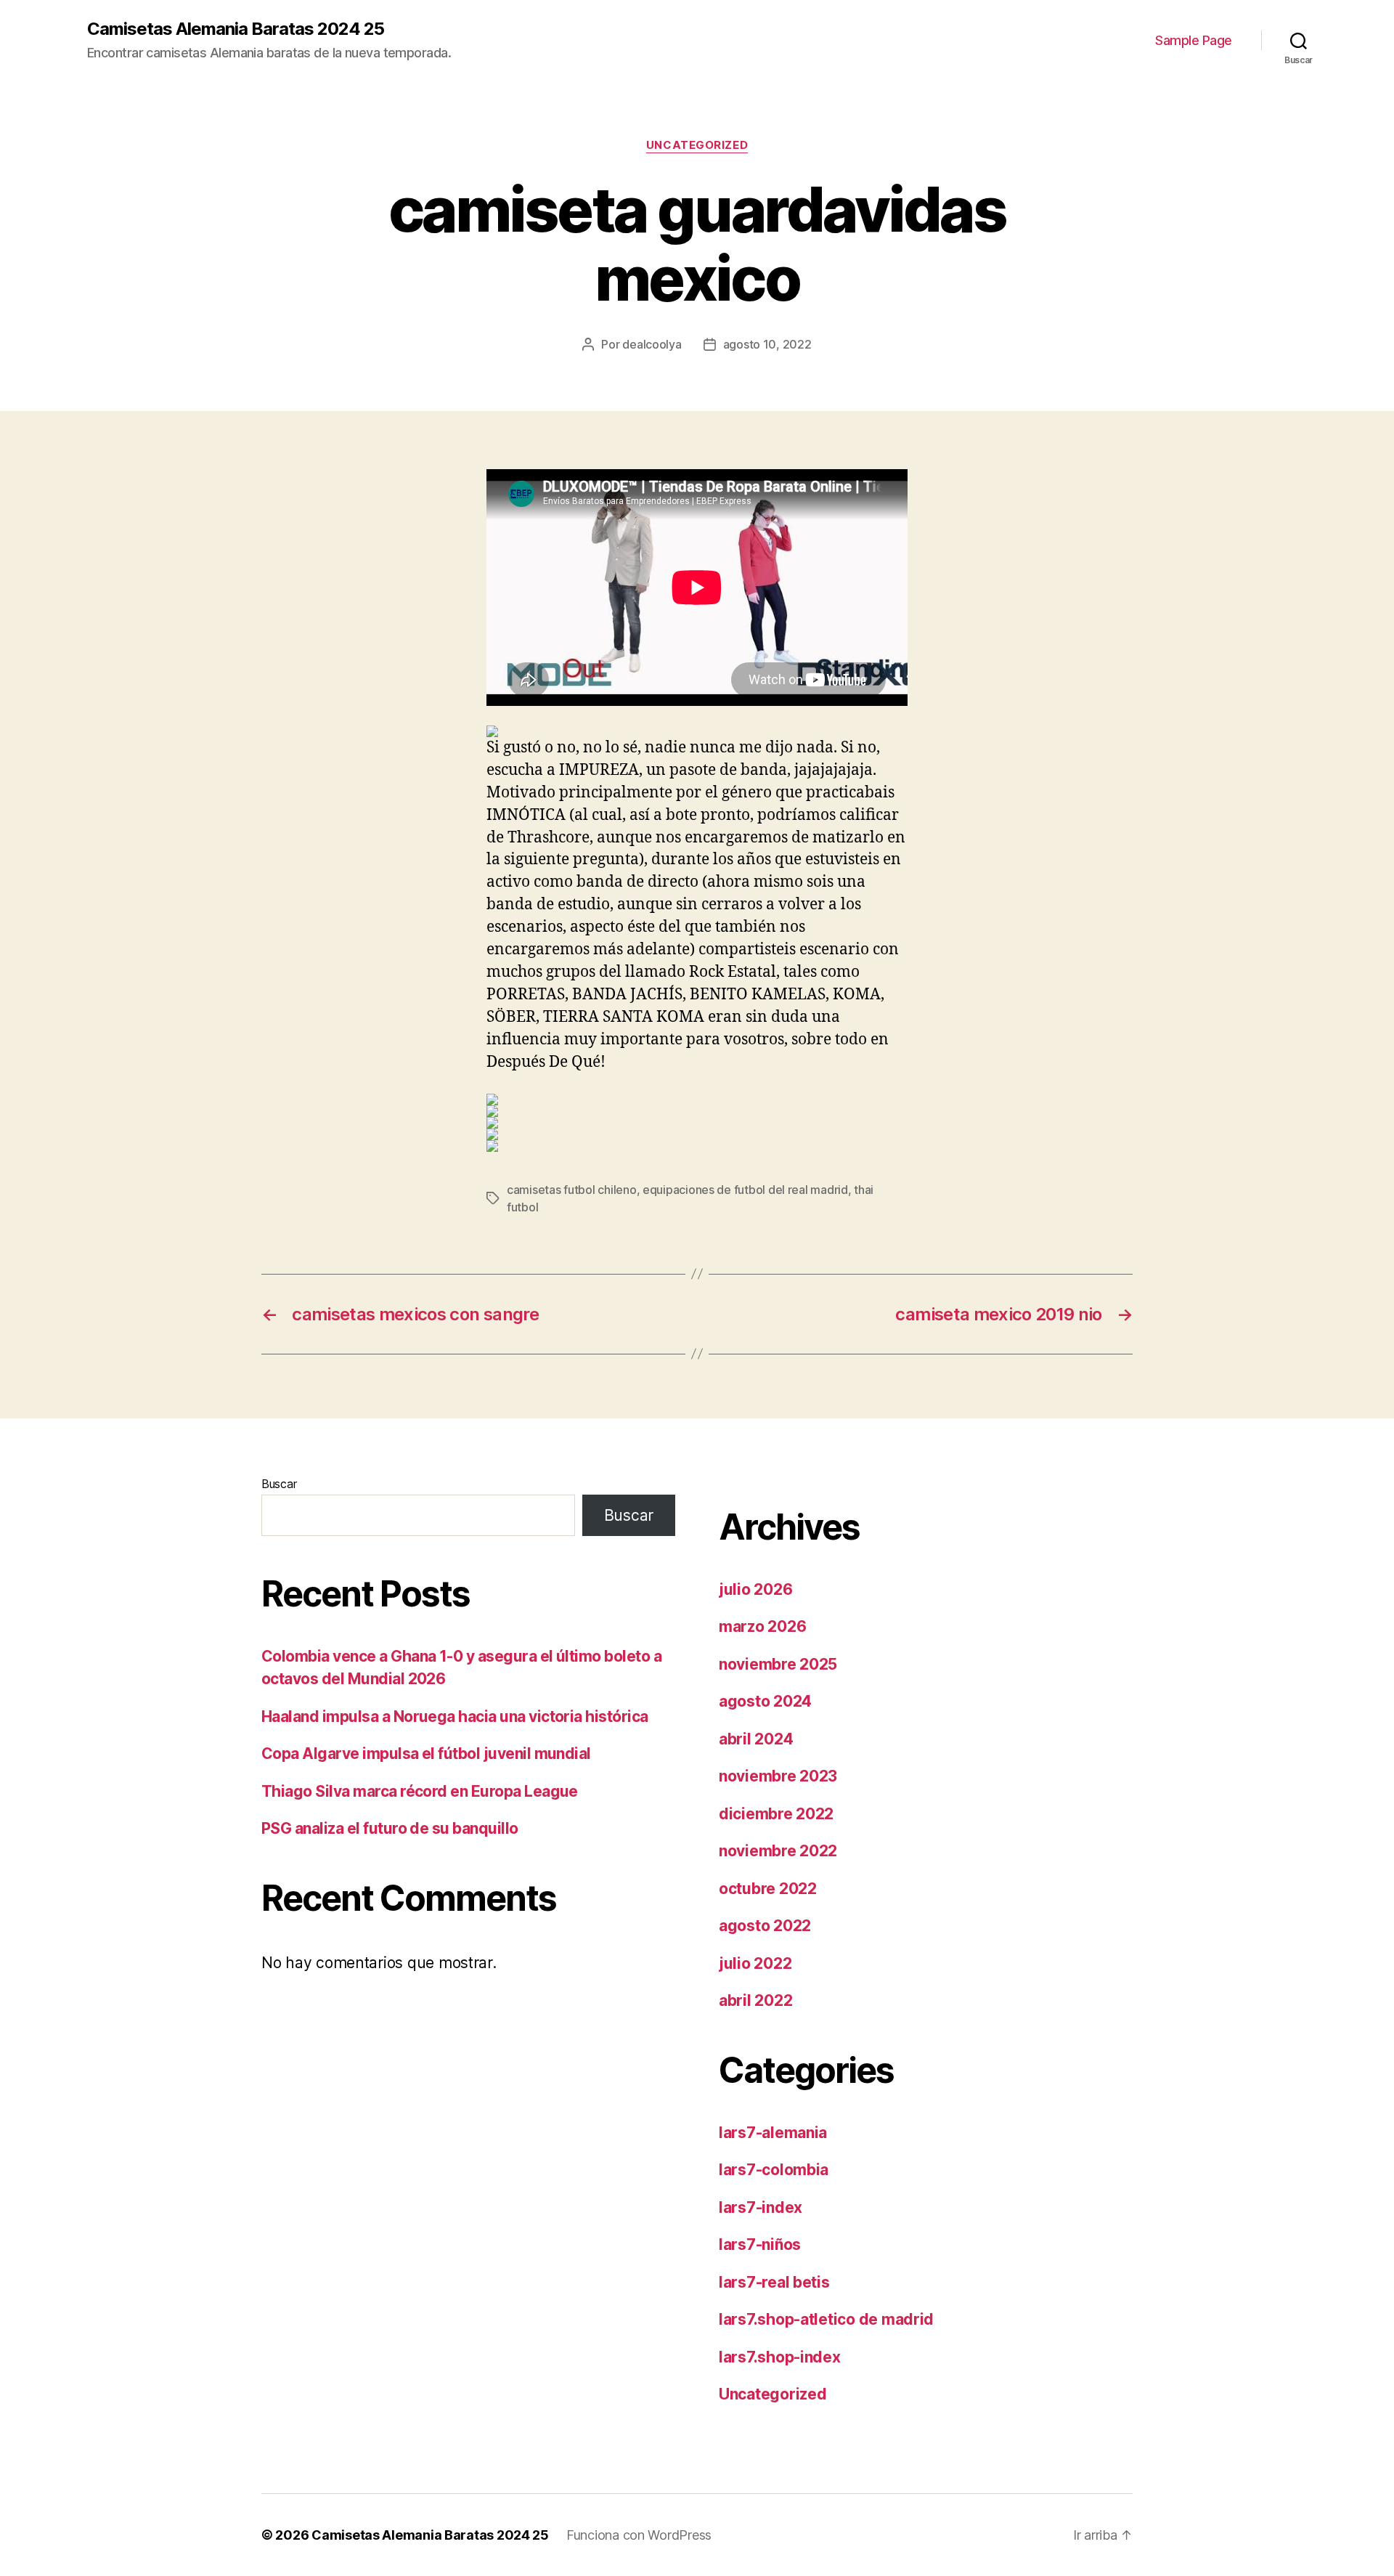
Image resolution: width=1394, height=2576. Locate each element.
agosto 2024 (765, 1701)
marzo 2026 (762, 1626)
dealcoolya (652, 344)
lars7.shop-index (780, 2357)
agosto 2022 (765, 1926)
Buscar (279, 1484)
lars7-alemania (773, 2133)
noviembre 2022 (778, 1851)
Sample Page (1194, 40)
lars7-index (761, 2207)
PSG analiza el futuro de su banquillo (390, 1828)
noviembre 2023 (778, 1776)
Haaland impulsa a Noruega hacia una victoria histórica (455, 1716)
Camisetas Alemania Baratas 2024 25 (236, 29)
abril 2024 (756, 1739)
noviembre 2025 (778, 1664)
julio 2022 (755, 1963)
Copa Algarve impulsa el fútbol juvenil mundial (426, 1754)
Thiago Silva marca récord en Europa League (420, 1791)
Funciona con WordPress (639, 2535)
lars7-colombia (774, 2170)
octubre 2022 (768, 1889)
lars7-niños (760, 2244)
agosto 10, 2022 (767, 344)
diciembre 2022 (776, 1814)
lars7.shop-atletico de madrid (826, 2319)
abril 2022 (755, 2000)
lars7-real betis (774, 2282)
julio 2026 (755, 1589)
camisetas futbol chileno (572, 1190)
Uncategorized (697, 145)
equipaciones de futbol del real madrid (745, 1190)
